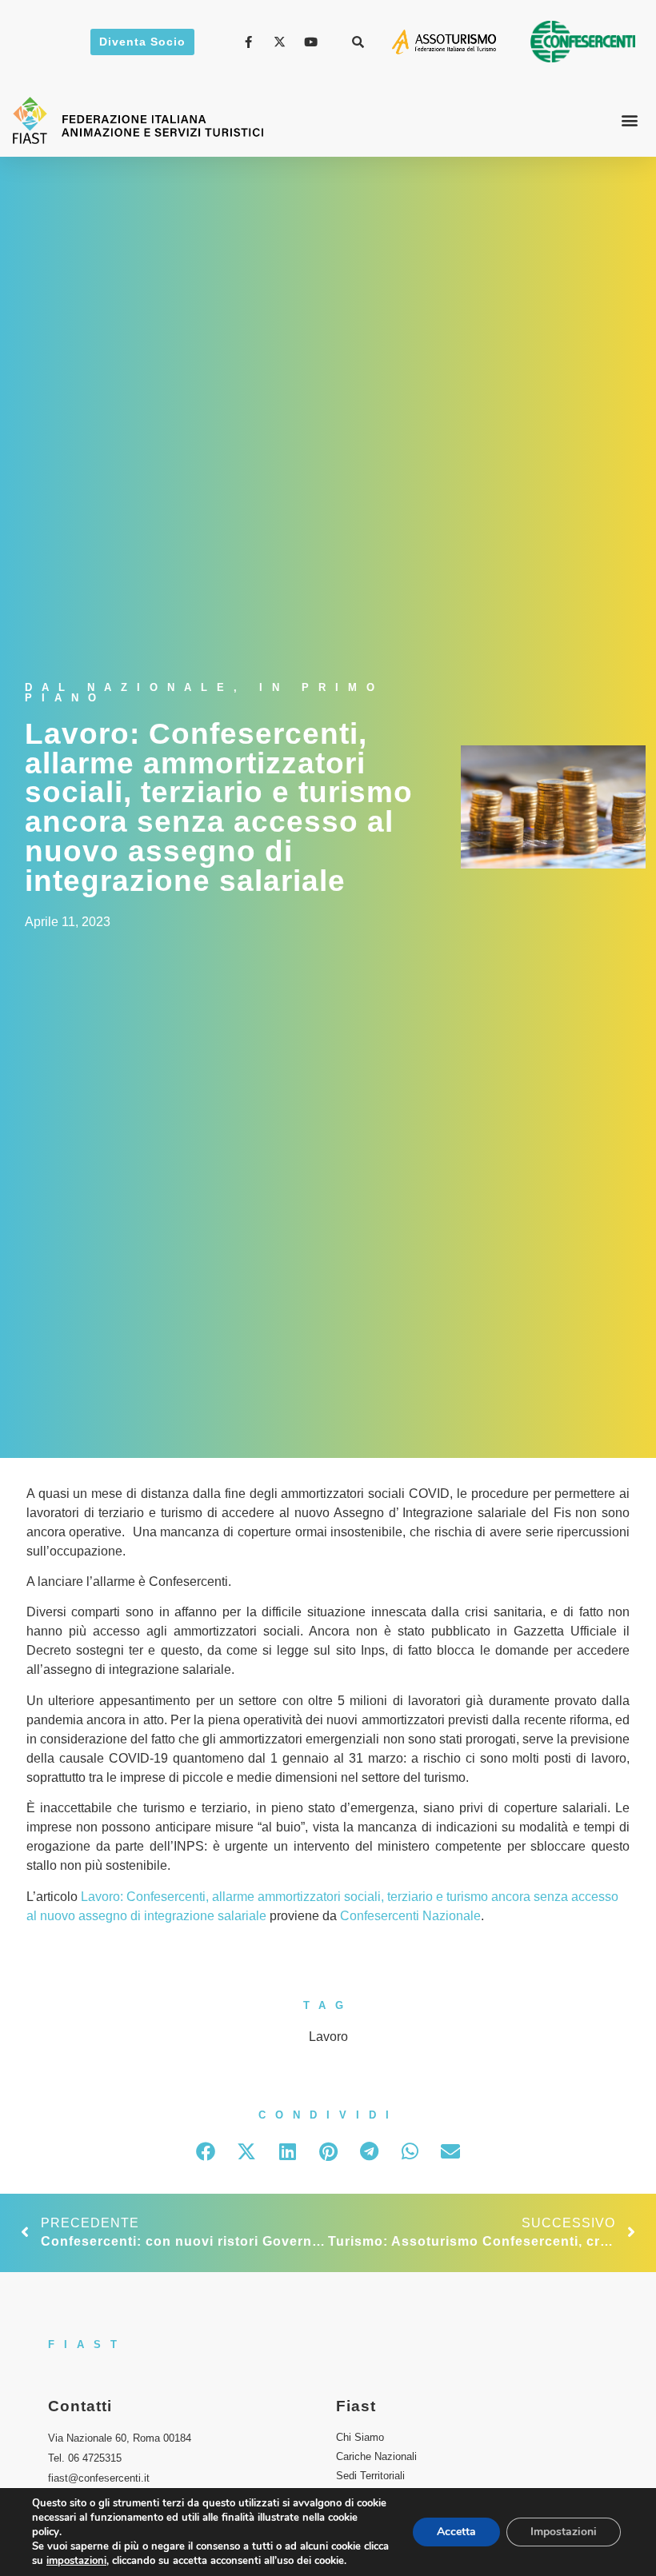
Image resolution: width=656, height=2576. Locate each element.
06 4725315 (95, 2458)
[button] (358, 42)
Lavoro (328, 2037)
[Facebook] (251, 42)
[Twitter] (282, 42)
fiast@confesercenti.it (99, 2478)
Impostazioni (564, 2532)
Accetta (456, 2532)
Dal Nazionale (129, 687)
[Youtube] (313, 42)
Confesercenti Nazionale (410, 1916)
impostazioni (76, 2561)
